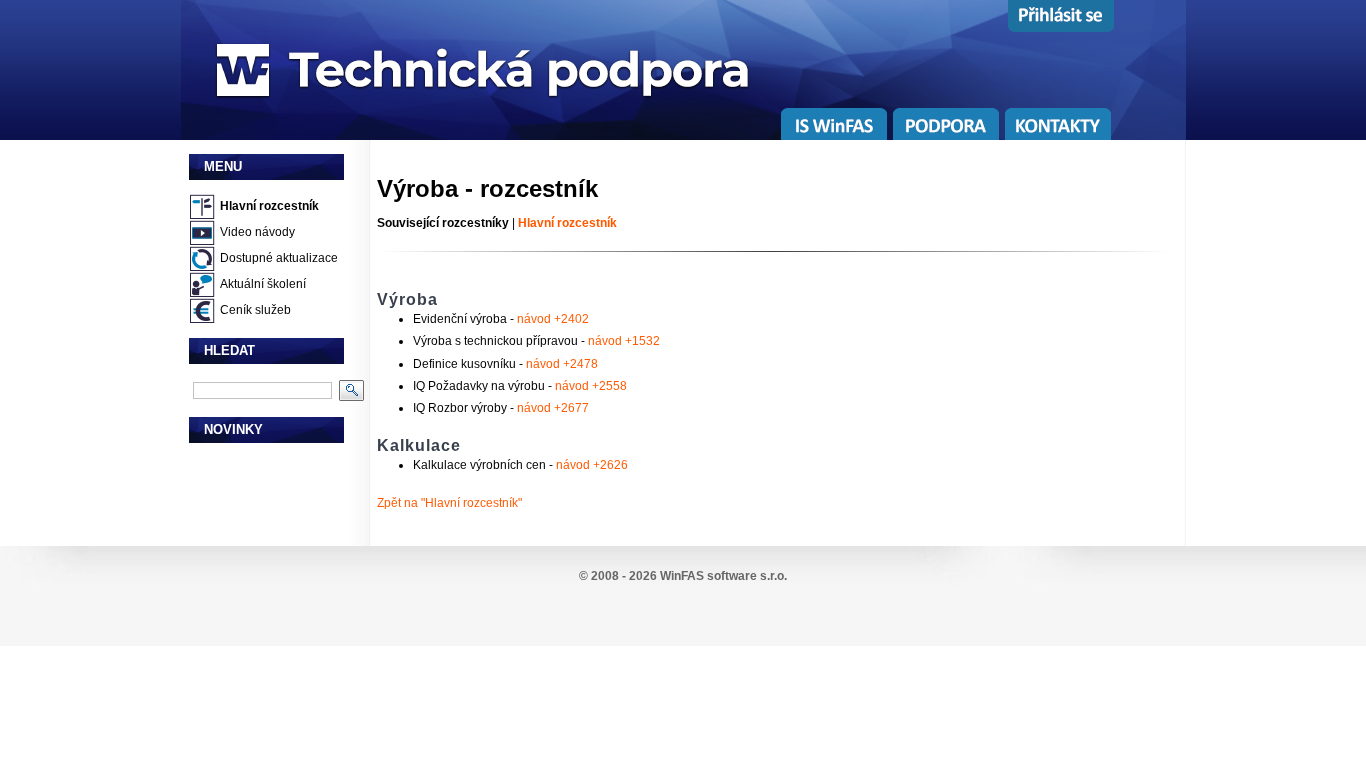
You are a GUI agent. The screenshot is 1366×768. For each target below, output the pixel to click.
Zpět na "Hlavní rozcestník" (449, 503)
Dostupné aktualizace (279, 258)
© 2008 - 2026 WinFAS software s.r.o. (683, 576)
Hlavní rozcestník (269, 206)
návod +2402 (553, 319)
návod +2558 (591, 386)
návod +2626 (592, 465)
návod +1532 (624, 341)
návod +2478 (562, 364)
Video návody (257, 232)
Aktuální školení (263, 284)
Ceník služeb (255, 310)
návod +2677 (553, 408)
